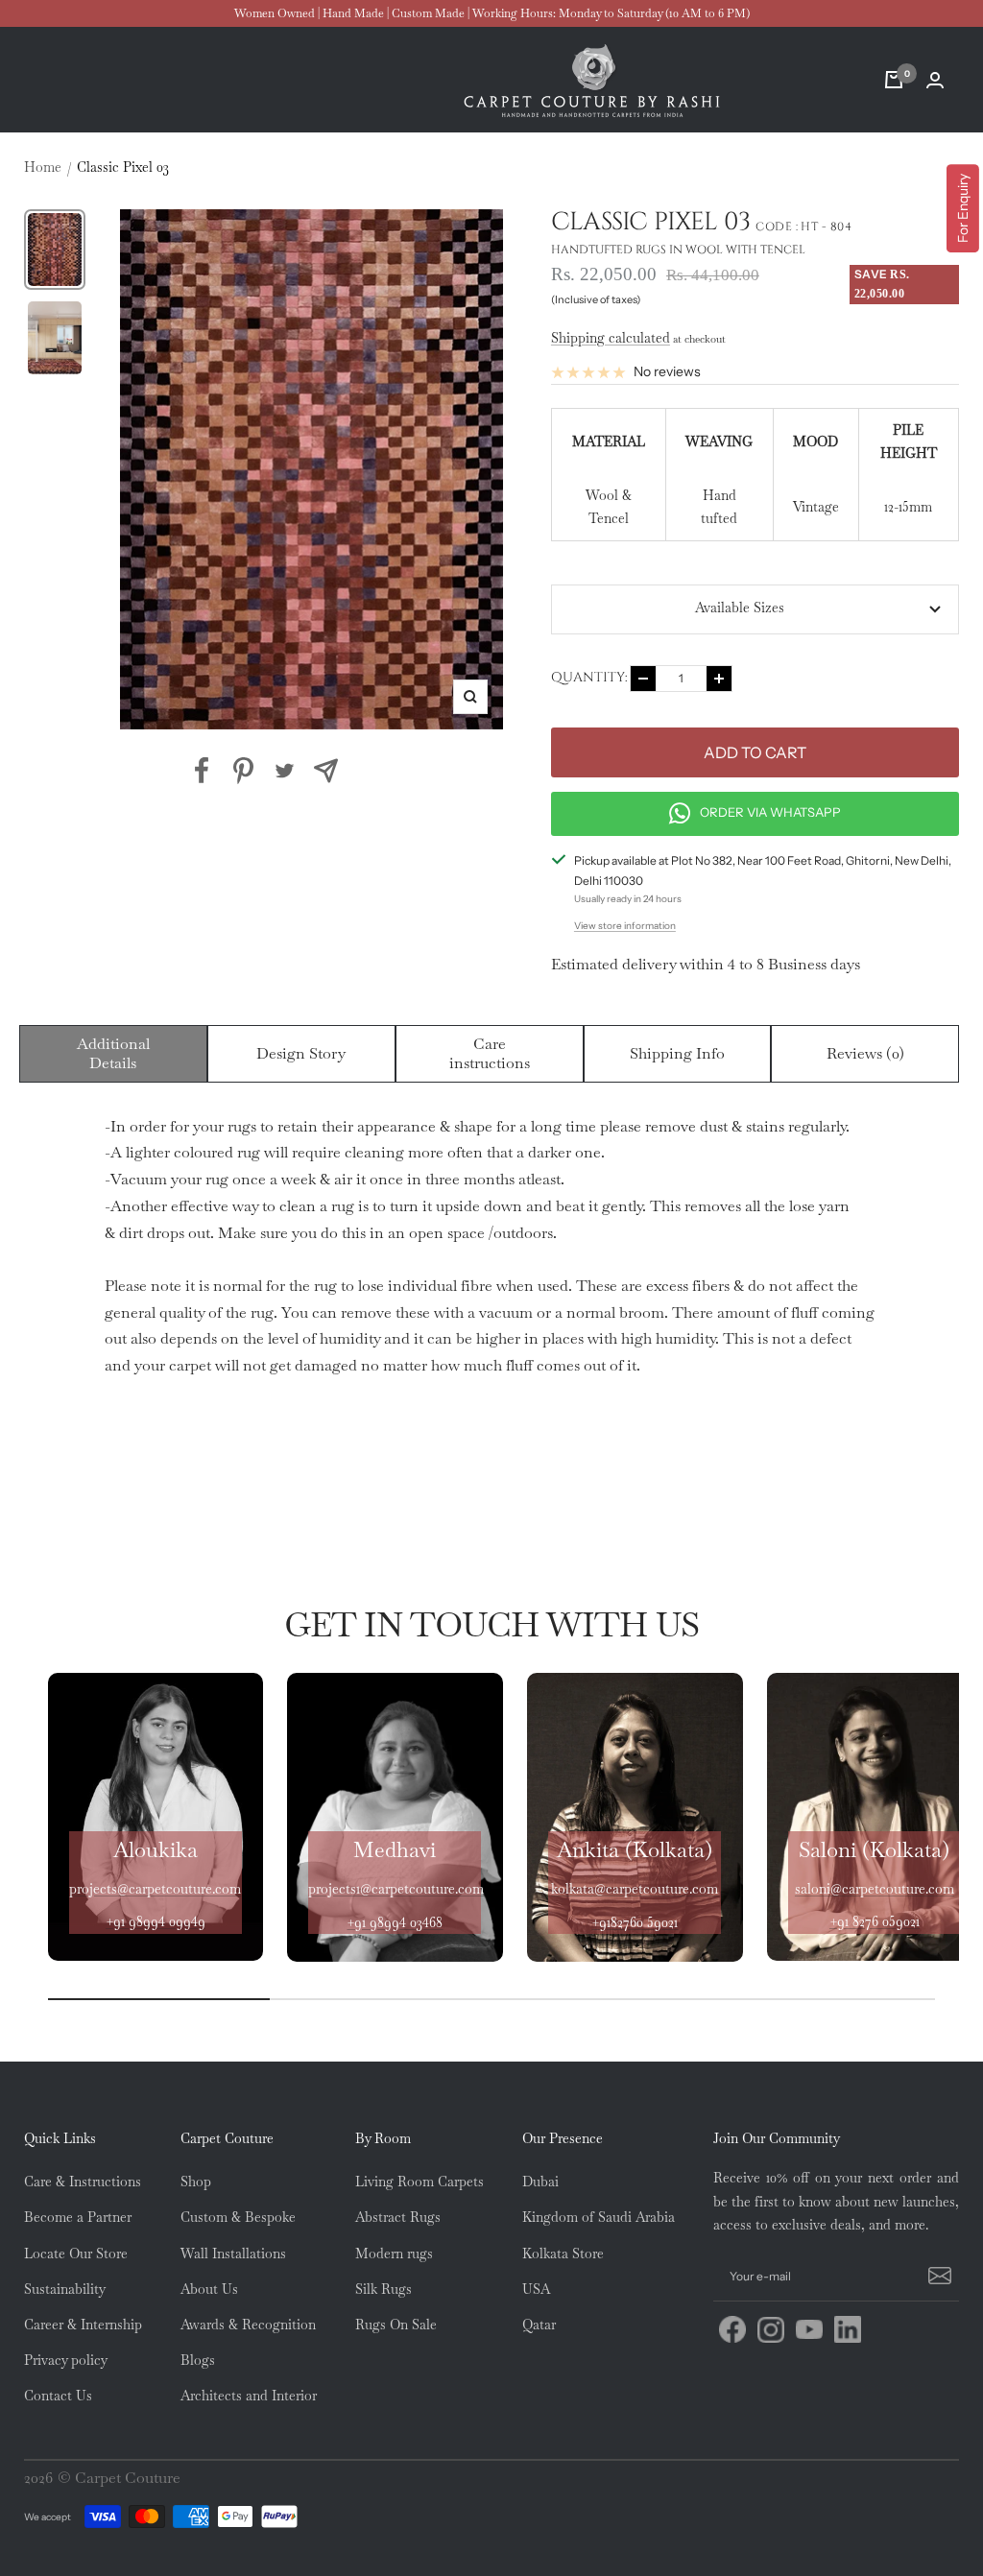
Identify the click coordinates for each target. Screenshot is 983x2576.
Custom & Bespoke (238, 2217)
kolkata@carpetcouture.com (635, 1889)
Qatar (539, 2325)
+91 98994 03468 (395, 1922)
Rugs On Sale (396, 2325)
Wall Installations (233, 2254)
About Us (209, 2289)
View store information (625, 926)
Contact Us (58, 2396)
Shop (196, 2182)
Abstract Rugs (398, 2217)
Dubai (540, 2182)
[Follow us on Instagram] (771, 2329)
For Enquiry (963, 208)
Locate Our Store (76, 2254)
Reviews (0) (865, 1053)
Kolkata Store (563, 2254)
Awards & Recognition (248, 2325)
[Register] (937, 2277)
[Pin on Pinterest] (243, 771)
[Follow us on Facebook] (732, 2329)
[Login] (935, 80)
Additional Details (113, 1053)
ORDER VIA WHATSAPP (770, 812)
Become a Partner (78, 2217)
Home (43, 167)
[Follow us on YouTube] (809, 2329)
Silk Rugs (384, 2289)
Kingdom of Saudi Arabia (599, 2217)
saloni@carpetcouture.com (875, 1889)
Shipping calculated (611, 338)
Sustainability (65, 2289)
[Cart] (894, 80)
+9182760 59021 (635, 1922)
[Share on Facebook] (202, 771)
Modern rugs (394, 2254)
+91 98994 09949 (156, 1921)
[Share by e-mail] (326, 771)
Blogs (198, 2360)
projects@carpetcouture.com (155, 1889)
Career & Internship (83, 2325)
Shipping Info (677, 1053)
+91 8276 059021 (875, 1921)
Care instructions (490, 1053)
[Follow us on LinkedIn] (848, 2329)
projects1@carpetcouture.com (396, 1889)
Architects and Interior (249, 2396)
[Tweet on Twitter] (285, 771)
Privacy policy (66, 2360)
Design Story (301, 1053)
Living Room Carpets (420, 2182)
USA (536, 2289)
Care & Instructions (83, 2182)
